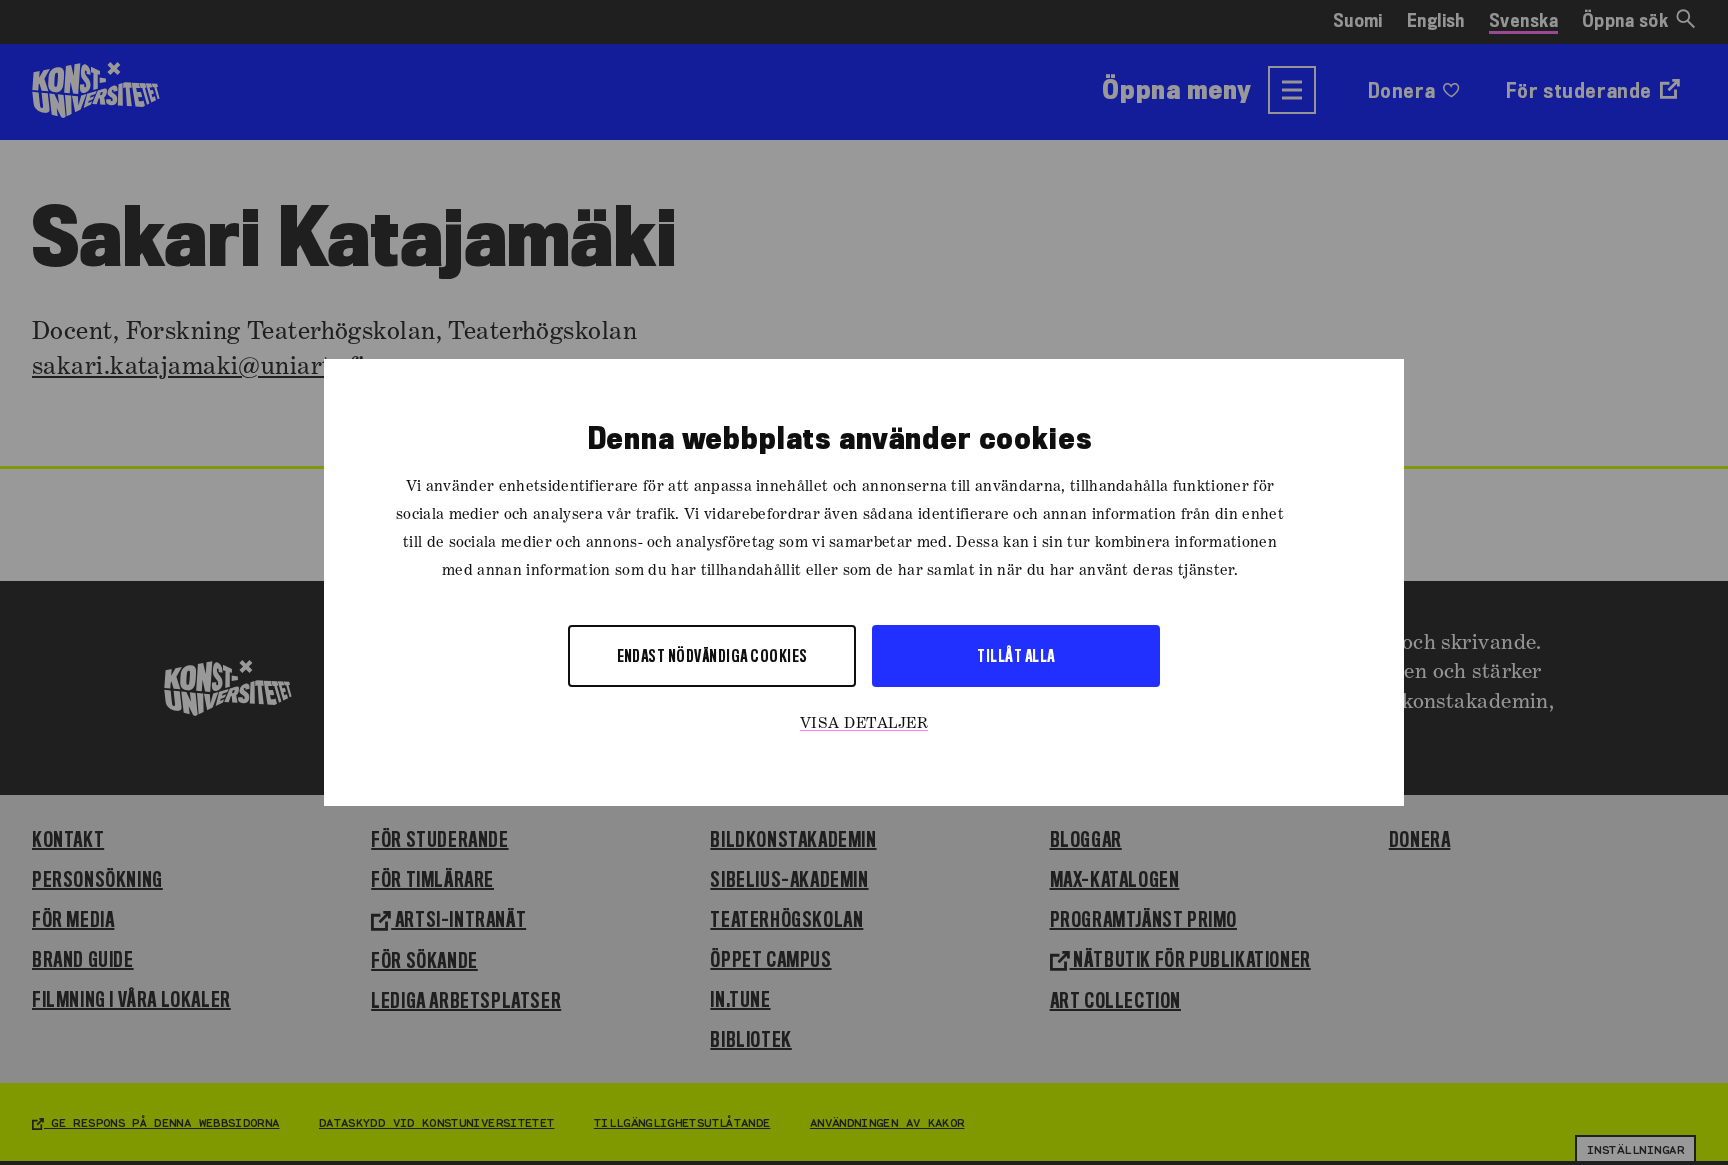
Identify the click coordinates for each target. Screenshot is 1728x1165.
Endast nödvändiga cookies (712, 655)
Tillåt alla (1015, 655)
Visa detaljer (864, 724)
